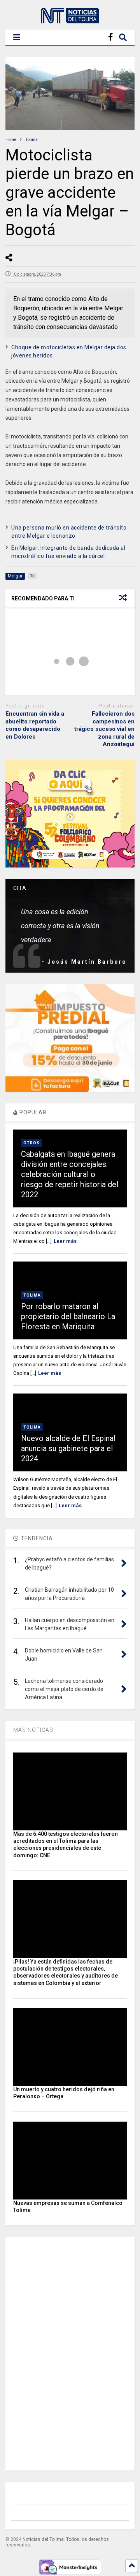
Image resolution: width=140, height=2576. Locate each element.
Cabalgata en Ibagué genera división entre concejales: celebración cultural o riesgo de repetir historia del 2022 (70, 1174)
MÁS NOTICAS (33, 1730)
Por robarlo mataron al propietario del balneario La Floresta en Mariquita (68, 1316)
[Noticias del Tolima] (70, 20)
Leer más (65, 1241)
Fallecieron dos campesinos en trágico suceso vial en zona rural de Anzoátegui (104, 729)
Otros (31, 1143)
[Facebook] (111, 37)
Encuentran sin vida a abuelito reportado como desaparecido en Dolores (35, 725)
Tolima (32, 1295)
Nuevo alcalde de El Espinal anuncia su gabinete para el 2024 (68, 1448)
